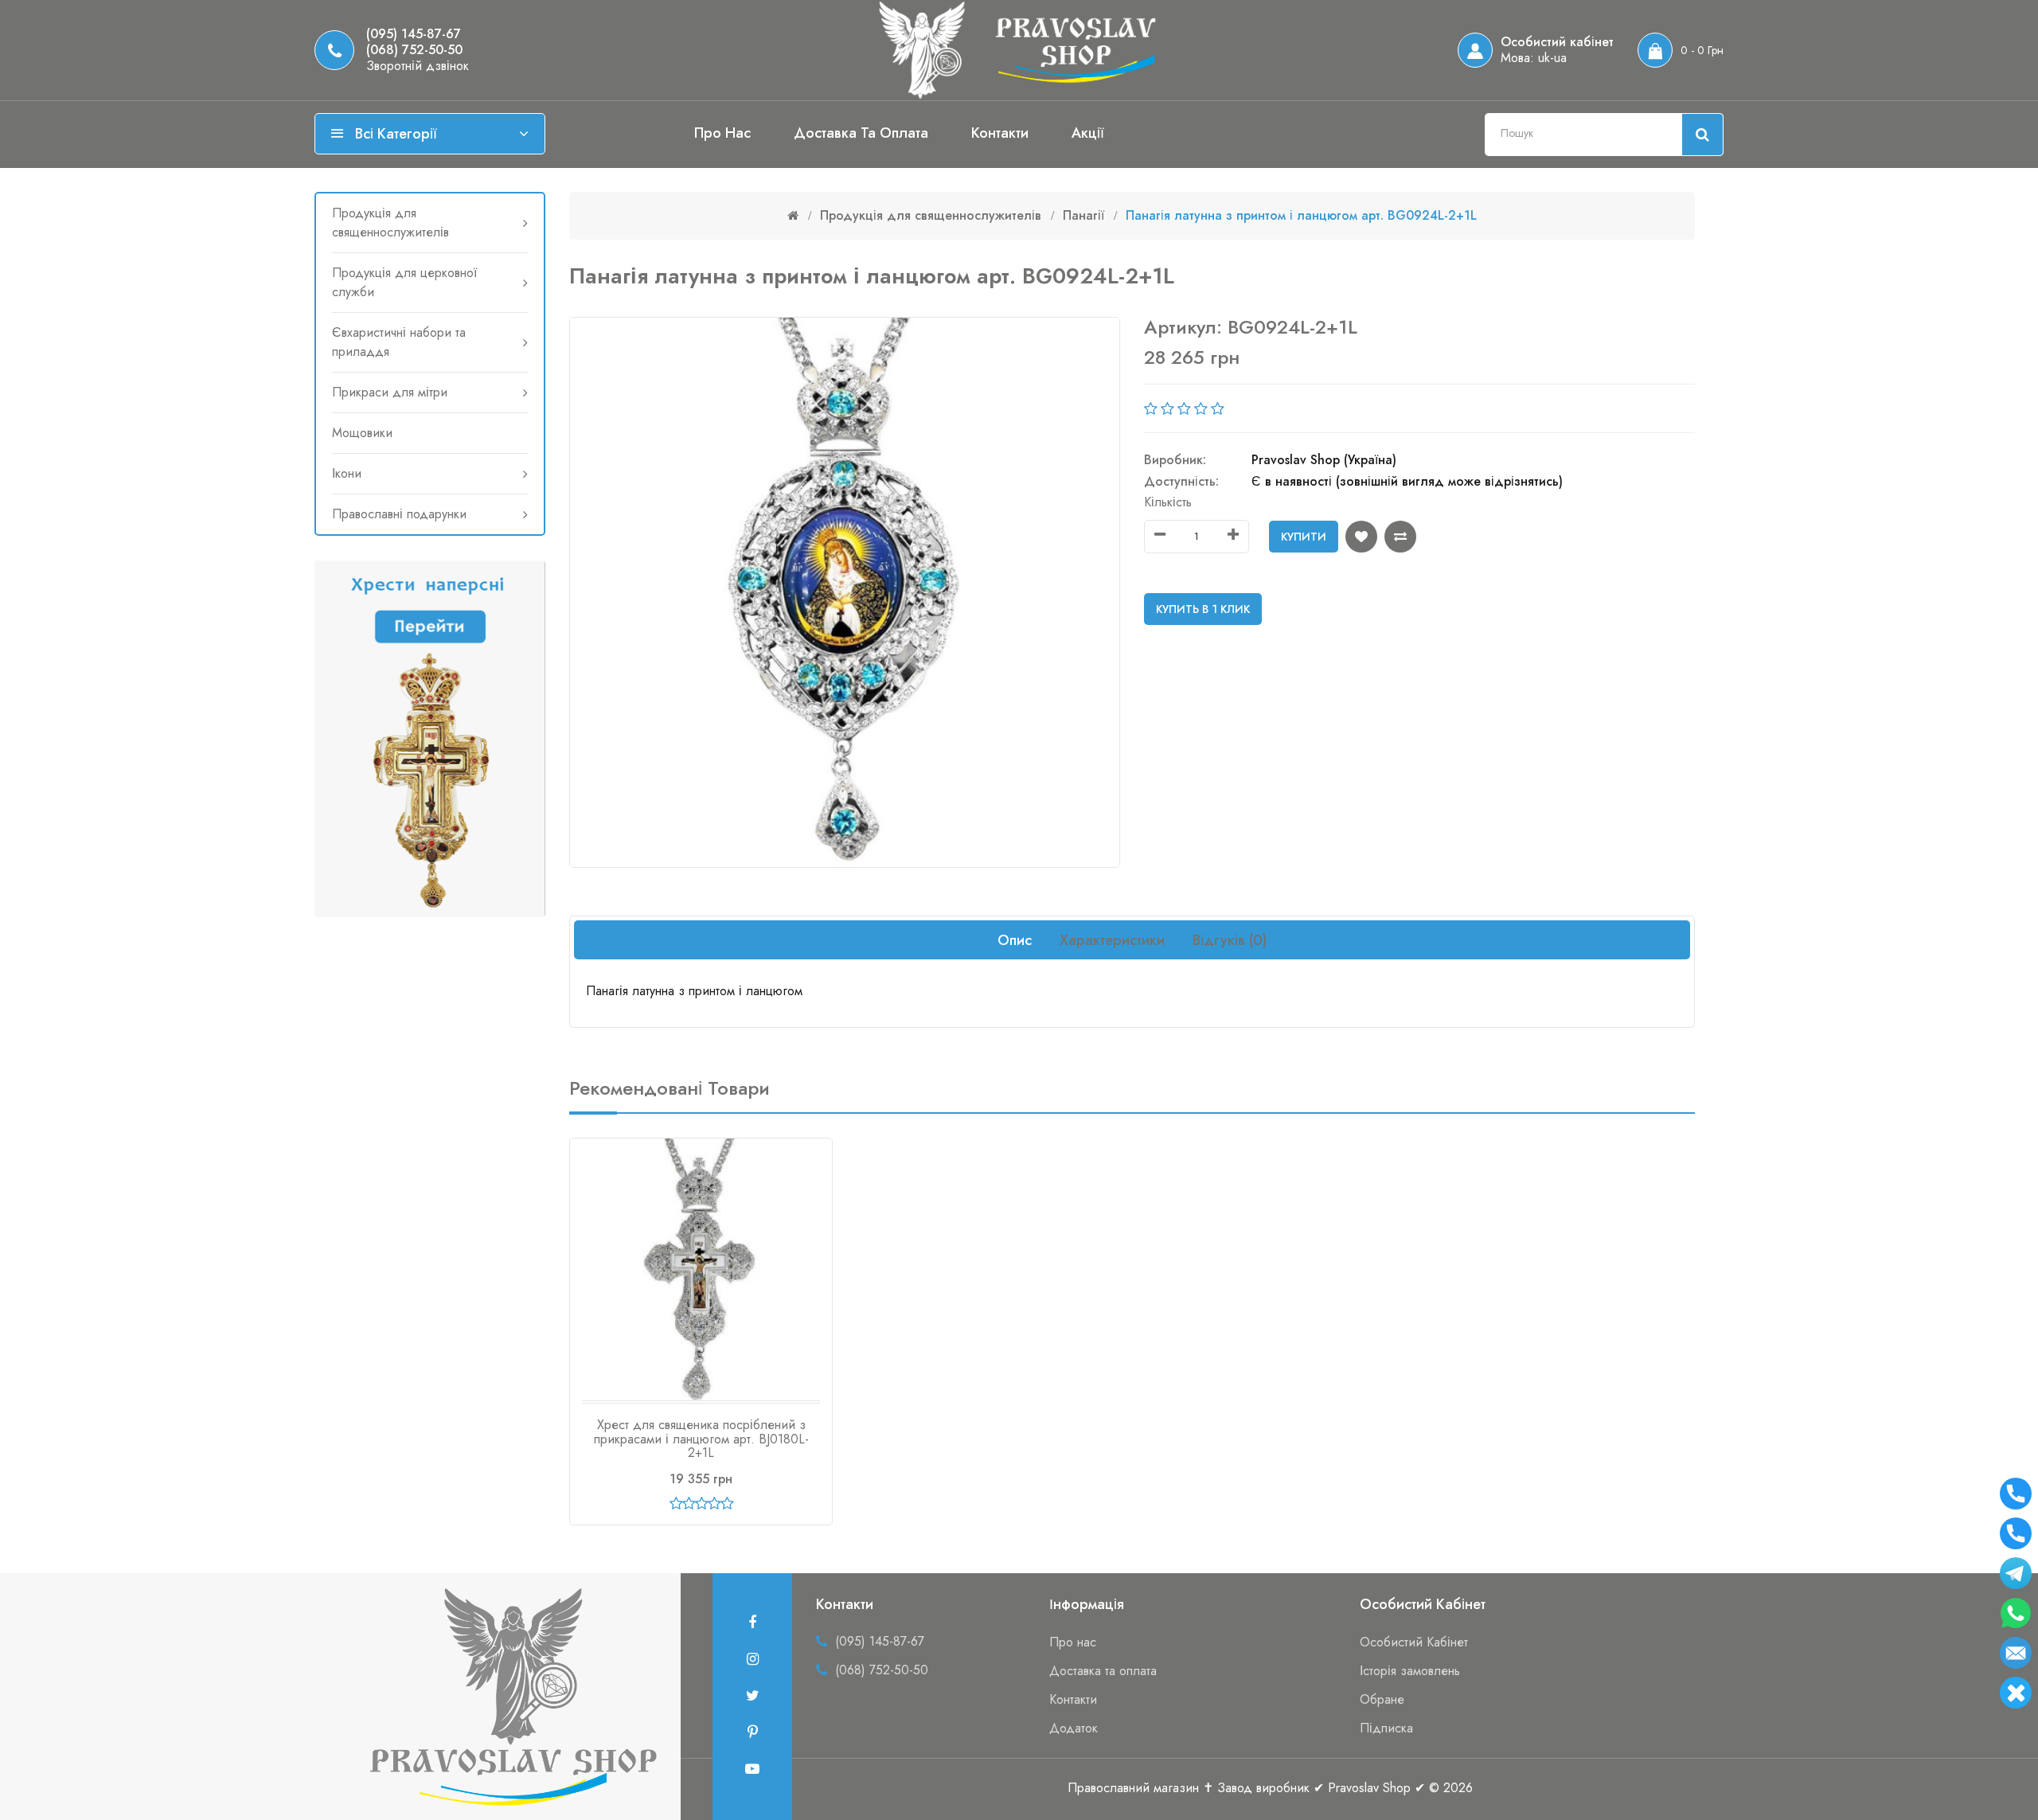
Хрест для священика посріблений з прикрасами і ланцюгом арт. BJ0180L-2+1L (701, 1439)
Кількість (1168, 502)
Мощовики (362, 433)
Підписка (1386, 1728)
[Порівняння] (1400, 537)
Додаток (1074, 1728)
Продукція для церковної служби (404, 282)
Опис (1015, 940)
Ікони (347, 473)
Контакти (1000, 133)
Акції (1088, 133)
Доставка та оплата (861, 133)
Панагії (1083, 215)
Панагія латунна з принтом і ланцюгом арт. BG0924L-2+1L (1301, 215)
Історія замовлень (1410, 1671)
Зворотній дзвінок (418, 66)
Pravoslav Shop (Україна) (1324, 460)
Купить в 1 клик (1203, 609)
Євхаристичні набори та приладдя (399, 342)
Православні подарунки (399, 514)
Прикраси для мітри (390, 392)
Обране (1382, 1699)
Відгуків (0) (1230, 940)
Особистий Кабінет (1414, 1642)
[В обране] (1361, 537)
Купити (1304, 537)
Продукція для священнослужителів (390, 223)
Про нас (722, 133)
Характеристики (1112, 940)
